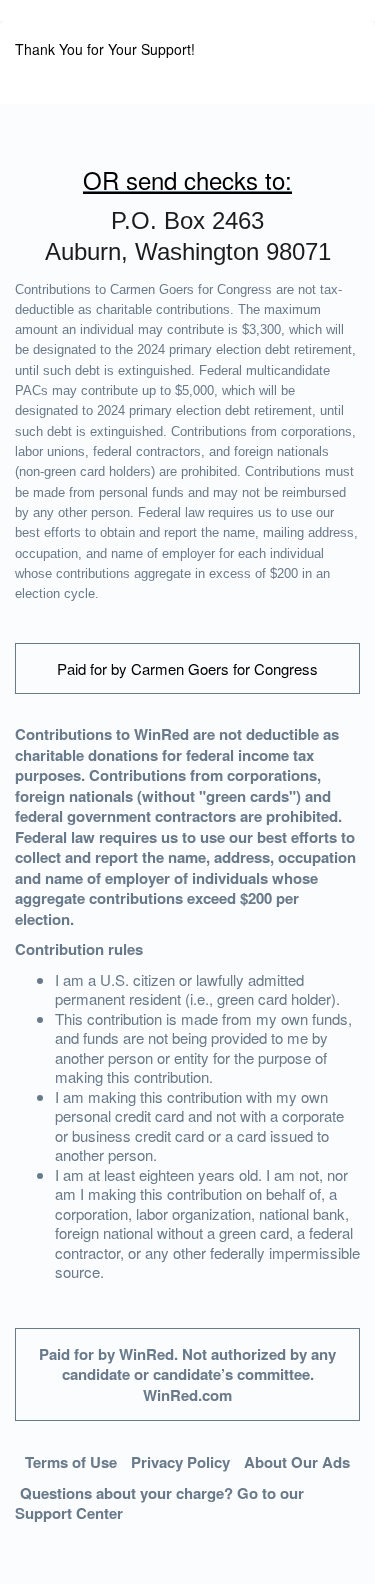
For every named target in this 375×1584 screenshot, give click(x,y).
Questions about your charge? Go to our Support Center (159, 1503)
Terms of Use (71, 1462)
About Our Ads (297, 1462)
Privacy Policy (180, 1462)
